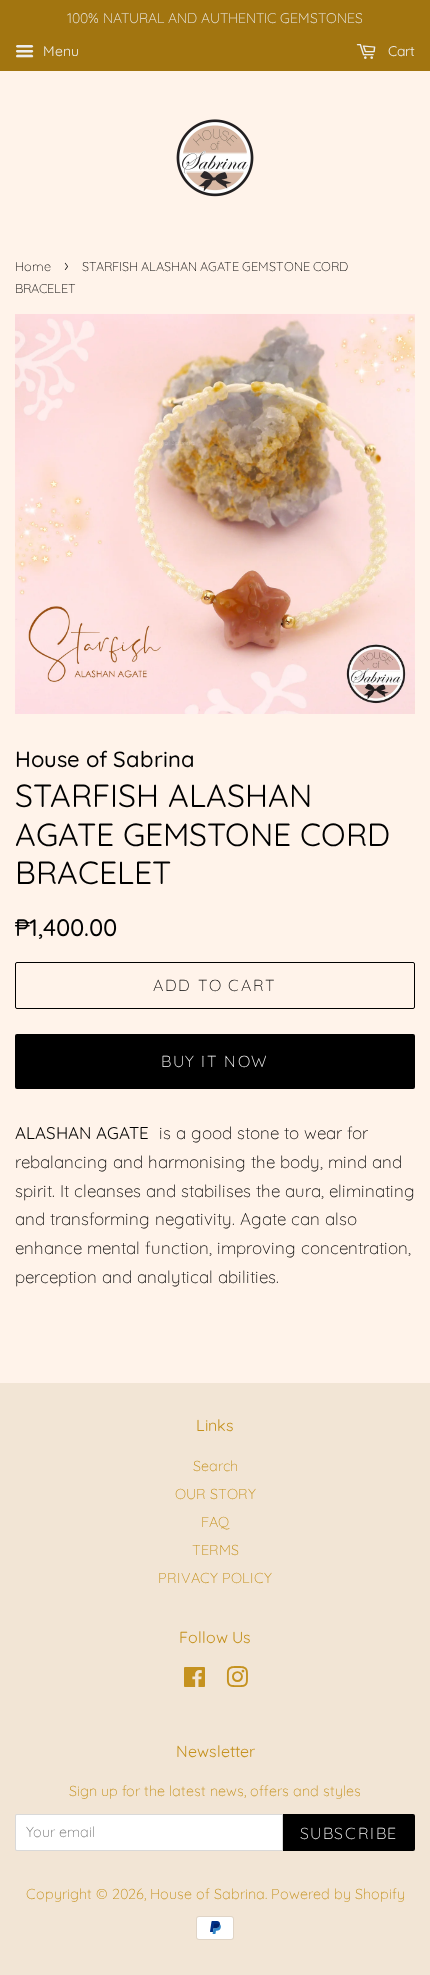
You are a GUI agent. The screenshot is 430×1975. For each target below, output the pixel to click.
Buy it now (215, 1061)
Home (33, 266)
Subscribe (349, 1833)
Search (215, 1466)
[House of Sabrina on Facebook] (194, 1681)
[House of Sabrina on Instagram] (237, 1681)
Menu (59, 51)
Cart (399, 51)
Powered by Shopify (338, 1894)
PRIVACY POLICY (215, 1578)
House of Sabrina (207, 1894)
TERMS (215, 1550)
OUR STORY (215, 1494)
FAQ (215, 1522)
